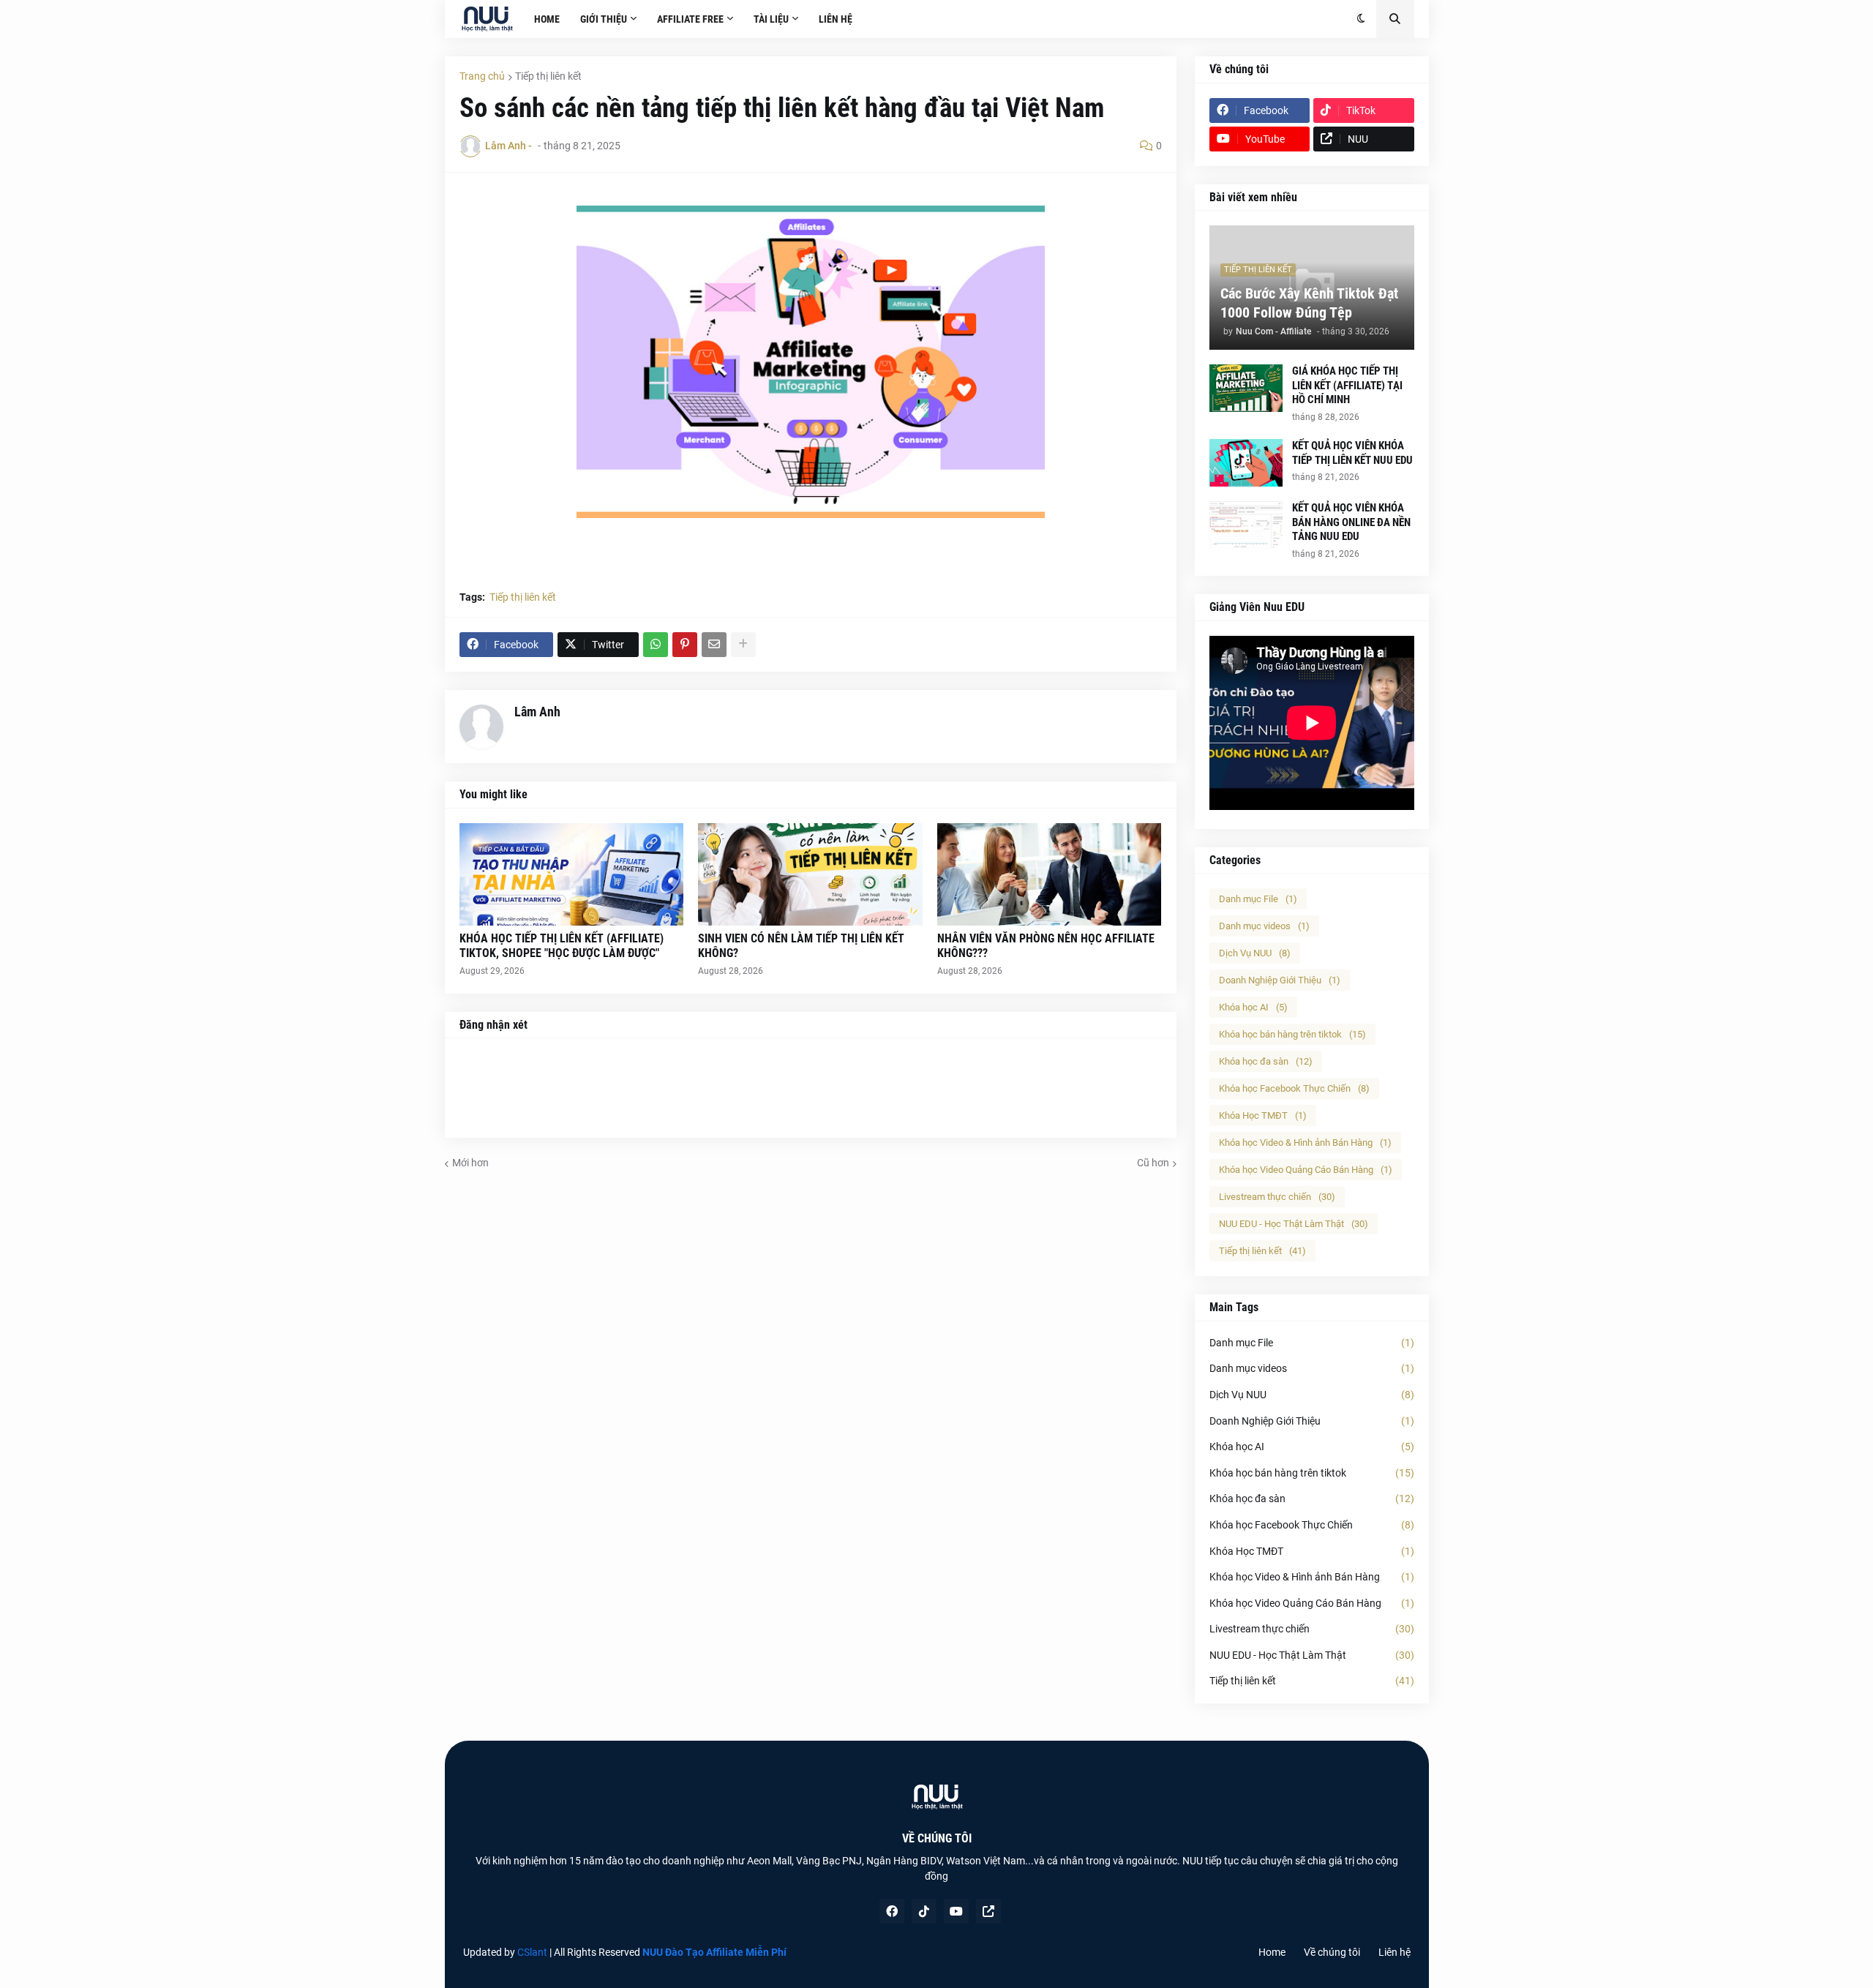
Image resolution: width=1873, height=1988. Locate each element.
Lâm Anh (537, 712)
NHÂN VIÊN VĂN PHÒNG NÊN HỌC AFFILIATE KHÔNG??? (1046, 946)
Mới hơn (470, 1163)
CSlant (532, 1952)
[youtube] (956, 1911)
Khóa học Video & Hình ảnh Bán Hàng (1305, 1143)
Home (1272, 1952)
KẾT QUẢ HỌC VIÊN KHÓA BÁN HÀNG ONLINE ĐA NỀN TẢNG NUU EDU (1351, 522)
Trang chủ (482, 76)
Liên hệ (1395, 1952)
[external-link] (988, 1911)
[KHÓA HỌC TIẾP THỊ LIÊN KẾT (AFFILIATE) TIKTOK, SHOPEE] (572, 874)
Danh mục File (1258, 899)
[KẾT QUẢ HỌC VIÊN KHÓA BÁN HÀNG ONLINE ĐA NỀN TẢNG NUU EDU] (1246, 525)
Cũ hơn (1153, 1163)
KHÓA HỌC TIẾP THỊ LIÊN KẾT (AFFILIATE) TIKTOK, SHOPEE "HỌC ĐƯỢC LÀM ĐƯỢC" (562, 946)
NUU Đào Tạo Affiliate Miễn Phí (714, 1952)
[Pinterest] (685, 645)
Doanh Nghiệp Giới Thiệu (1280, 980)
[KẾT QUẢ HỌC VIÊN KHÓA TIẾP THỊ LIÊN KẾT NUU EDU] (1246, 463)
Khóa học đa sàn (1266, 1061)
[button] (1361, 19)
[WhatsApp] (656, 645)
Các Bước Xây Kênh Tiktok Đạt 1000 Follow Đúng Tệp (1309, 303)
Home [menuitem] (547, 19)
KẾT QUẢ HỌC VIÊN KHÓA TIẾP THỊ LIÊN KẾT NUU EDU (1352, 453)
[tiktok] (924, 1911)
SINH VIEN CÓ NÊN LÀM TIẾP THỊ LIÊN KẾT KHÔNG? (801, 946)
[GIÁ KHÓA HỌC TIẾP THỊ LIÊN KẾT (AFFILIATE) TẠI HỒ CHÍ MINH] (1246, 388)
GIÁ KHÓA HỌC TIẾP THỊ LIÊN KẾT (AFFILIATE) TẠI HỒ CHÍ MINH (1347, 385)
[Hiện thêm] (743, 645)
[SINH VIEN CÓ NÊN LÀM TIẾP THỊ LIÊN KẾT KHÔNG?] (810, 874)
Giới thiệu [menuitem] (604, 19)
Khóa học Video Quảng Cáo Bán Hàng (1306, 1170)
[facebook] (892, 1911)
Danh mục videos (1264, 926)
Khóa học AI (1253, 1007)
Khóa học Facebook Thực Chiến (1294, 1088)
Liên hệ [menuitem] (836, 19)
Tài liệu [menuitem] (771, 19)
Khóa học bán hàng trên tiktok (1292, 1034)
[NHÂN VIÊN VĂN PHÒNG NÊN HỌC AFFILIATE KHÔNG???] (1050, 874)
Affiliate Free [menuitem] (690, 19)
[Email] (714, 645)
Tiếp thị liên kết (548, 76)
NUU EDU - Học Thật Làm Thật (1294, 1224)
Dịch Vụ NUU (1255, 953)
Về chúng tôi (1332, 1952)
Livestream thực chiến (1277, 1197)
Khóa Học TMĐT (1263, 1115)
